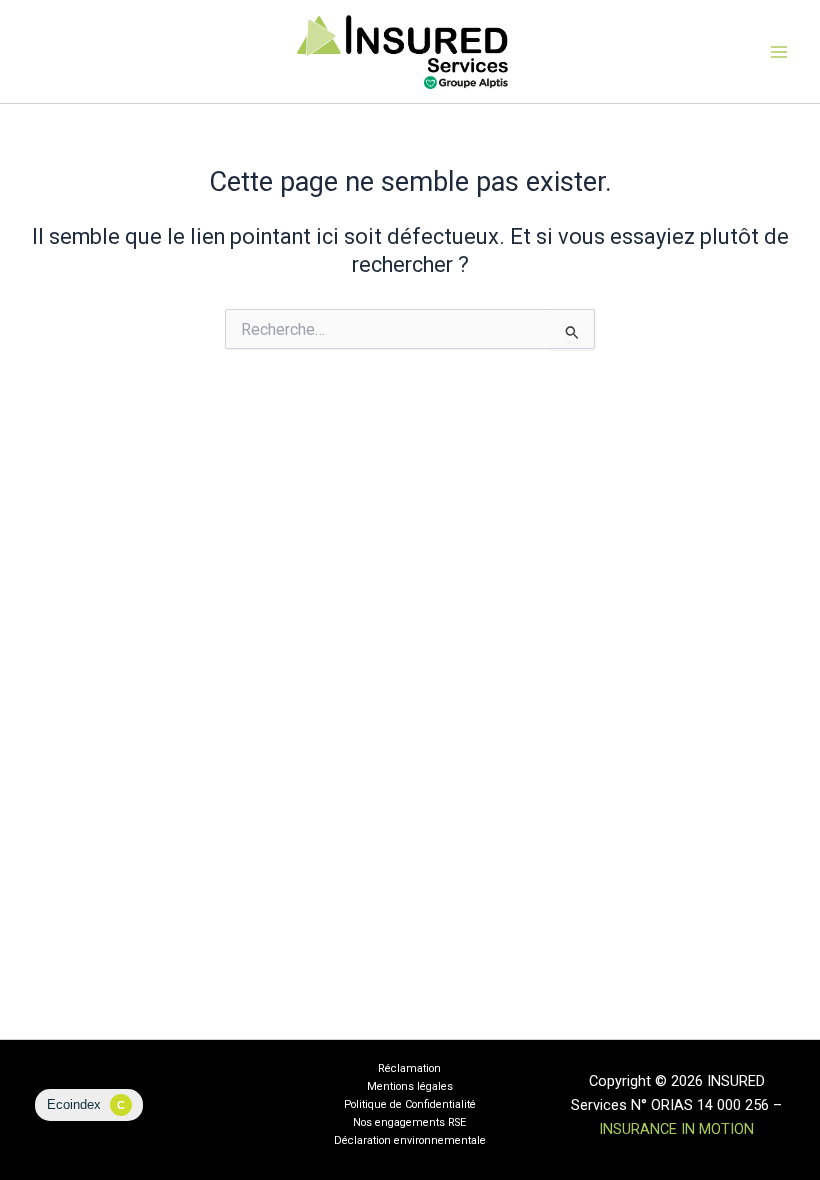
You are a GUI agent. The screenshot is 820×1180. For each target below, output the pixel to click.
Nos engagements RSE (409, 1122)
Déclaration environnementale (410, 1140)
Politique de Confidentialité (410, 1104)
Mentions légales (410, 1086)
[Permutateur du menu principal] (779, 52)
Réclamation (409, 1068)
